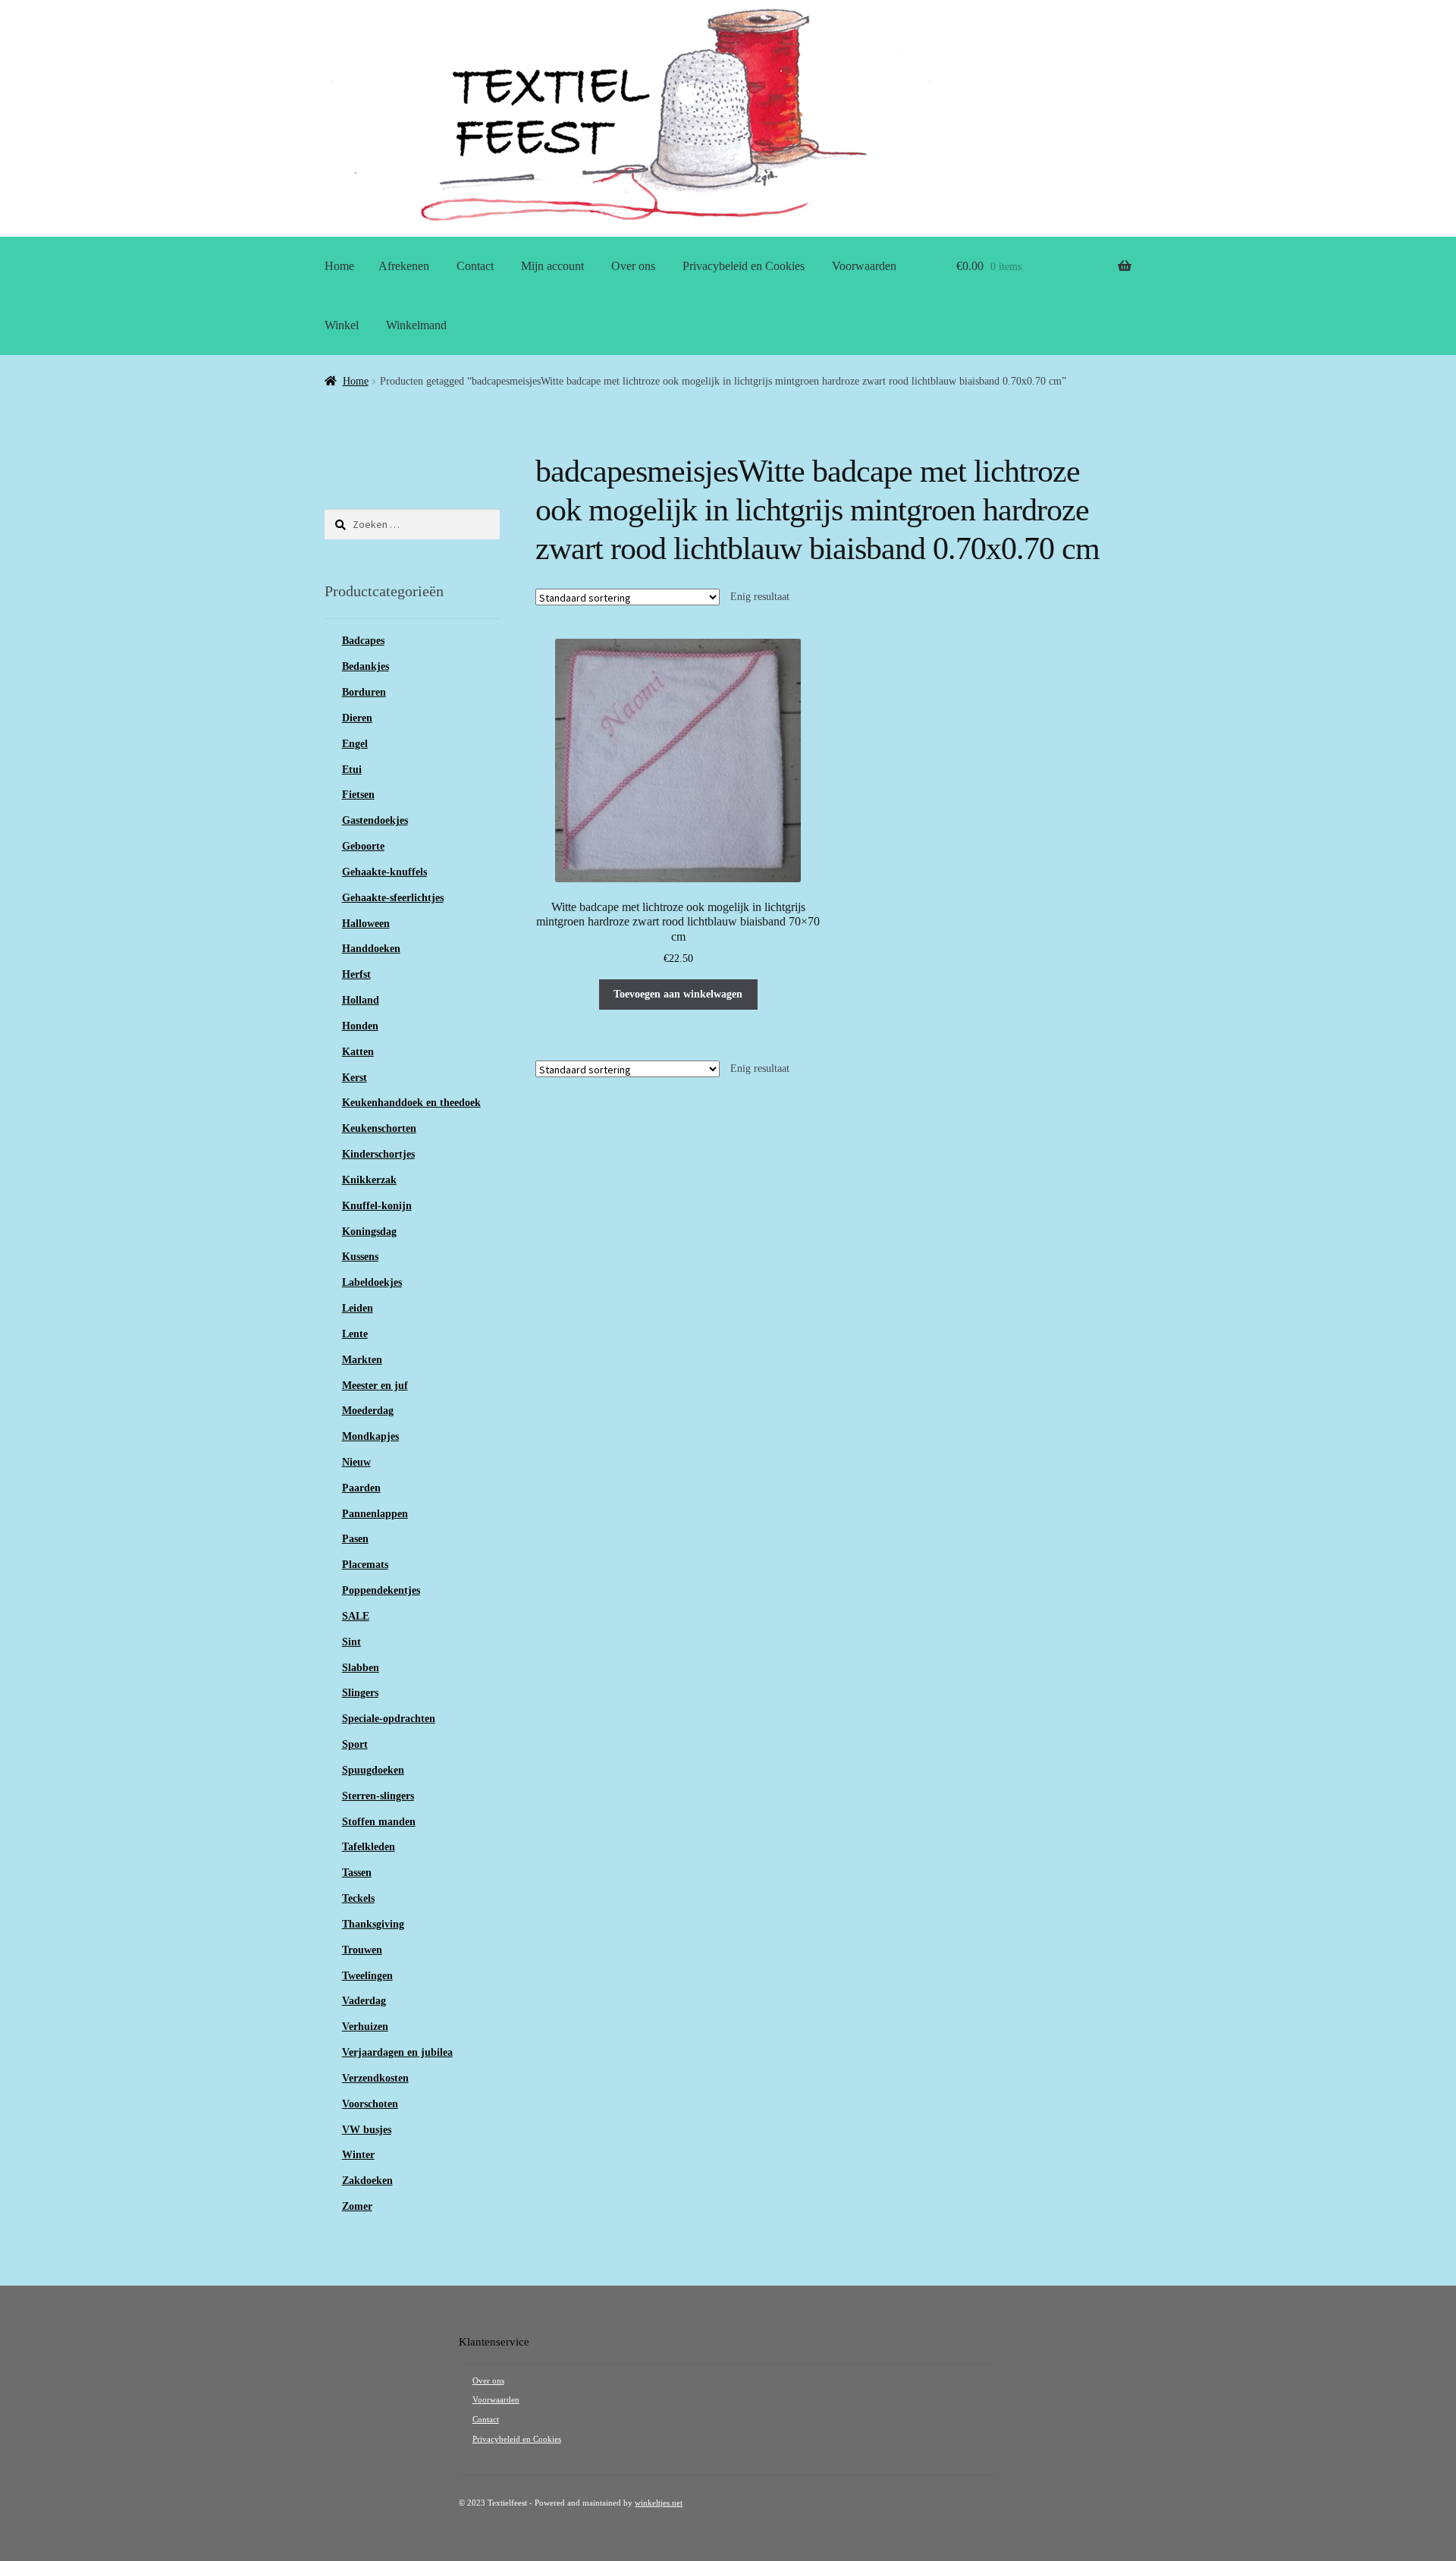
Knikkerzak (369, 1180)
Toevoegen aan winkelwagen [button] (678, 994)
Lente (355, 1334)
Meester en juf (375, 1386)
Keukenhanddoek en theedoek (411, 1103)
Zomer (357, 2206)
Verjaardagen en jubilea (397, 2052)
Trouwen (362, 1950)
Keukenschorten (379, 1128)
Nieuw (356, 1462)
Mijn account (552, 266)
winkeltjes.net (659, 2503)
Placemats (365, 1565)
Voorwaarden (864, 266)
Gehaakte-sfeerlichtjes (393, 898)
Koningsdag (369, 1232)
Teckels (358, 1898)
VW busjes (367, 2130)
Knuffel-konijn (377, 1206)
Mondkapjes (370, 1436)
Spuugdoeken (373, 1770)
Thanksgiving (373, 1924)
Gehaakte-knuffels (384, 872)
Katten (358, 1052)
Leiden (358, 1308)
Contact (475, 266)
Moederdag (368, 1411)
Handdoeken (371, 949)
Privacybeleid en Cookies (744, 266)
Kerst (355, 1078)
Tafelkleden (369, 1847)
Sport (355, 1744)
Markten (362, 1360)
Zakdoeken (367, 2181)
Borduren (364, 692)
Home (339, 266)
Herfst (356, 974)
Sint (351, 1642)
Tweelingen (367, 1976)
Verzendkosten (375, 2078)
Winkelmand (416, 325)
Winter (358, 2155)
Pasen (355, 1539)
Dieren (357, 718)
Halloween (366, 924)
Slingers (360, 1693)
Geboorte (363, 846)
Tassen (357, 1873)
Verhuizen (365, 2027)
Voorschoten (370, 2104)
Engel (355, 744)
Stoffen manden (379, 1822)
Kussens (360, 1257)
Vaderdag (364, 2001)
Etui (352, 770)
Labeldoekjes (372, 1282)
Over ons (633, 266)
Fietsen (358, 795)
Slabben (361, 1668)
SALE (356, 1616)
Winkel (342, 325)
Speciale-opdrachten (389, 1719)
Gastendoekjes (375, 820)
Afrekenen (404, 266)
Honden (360, 1026)
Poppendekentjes (381, 1590)
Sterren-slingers (378, 1796)
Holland (361, 1000)
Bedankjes (366, 666)
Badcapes (363, 641)
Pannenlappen (375, 1514)
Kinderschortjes (378, 1154)
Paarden (361, 1488)
